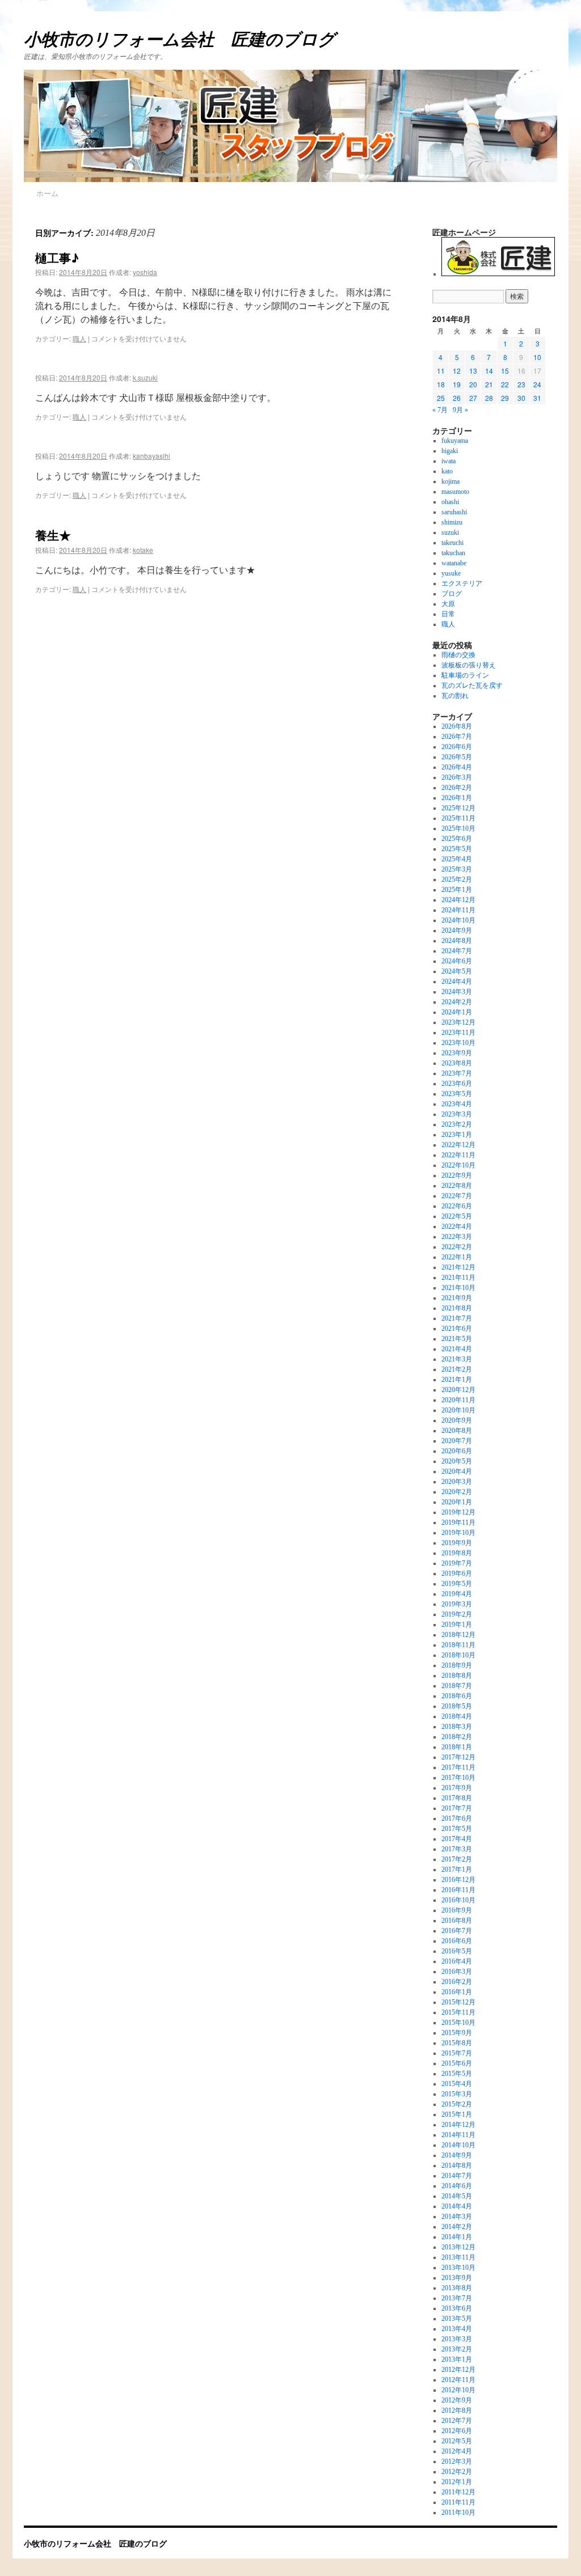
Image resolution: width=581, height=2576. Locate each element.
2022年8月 (457, 1186)
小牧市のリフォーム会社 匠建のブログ (180, 38)
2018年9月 (457, 1665)
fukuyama (455, 441)
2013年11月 (458, 2257)
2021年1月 (457, 1380)
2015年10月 (458, 2023)
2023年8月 (457, 1063)
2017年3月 (457, 1849)
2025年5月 (457, 849)
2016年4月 (457, 1961)
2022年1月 (457, 1257)
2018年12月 (458, 1635)
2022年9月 (457, 1175)
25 (441, 398)
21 (489, 384)
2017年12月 (458, 1757)
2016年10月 (458, 1900)
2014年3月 (457, 2217)
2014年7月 (457, 2176)
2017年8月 (457, 1798)
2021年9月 (457, 1298)
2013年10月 (458, 2268)
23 (521, 384)
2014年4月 (457, 2206)
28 (489, 398)
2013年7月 (457, 2298)
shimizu (452, 522)
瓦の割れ (455, 696)
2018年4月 (457, 1716)
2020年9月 (457, 1420)
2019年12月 (458, 1512)
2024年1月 (457, 1012)
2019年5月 (457, 1584)
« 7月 (440, 410)
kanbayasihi (151, 456)
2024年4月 (457, 982)
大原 (448, 604)
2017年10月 (458, 1778)
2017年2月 (457, 1859)
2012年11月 (458, 2380)
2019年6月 (457, 1573)
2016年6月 (457, 1941)
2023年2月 (457, 1124)
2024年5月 (457, 971)
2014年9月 (457, 2155)
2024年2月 (457, 1002)
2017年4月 (457, 1839)
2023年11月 (458, 1033)
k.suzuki (145, 377)
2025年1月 (457, 890)
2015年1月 (457, 2114)
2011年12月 (458, 2492)
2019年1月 (457, 1625)
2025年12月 (458, 808)
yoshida (145, 272)
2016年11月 (458, 1890)
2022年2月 (457, 1247)
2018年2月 (457, 1737)
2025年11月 (458, 818)
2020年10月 (458, 1410)
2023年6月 (457, 1084)
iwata (449, 461)
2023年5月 (457, 1094)
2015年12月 (458, 2002)
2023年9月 (457, 1053)
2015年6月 (457, 2063)
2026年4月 (457, 767)
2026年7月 (457, 737)
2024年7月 (457, 951)
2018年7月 (457, 1686)
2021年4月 (457, 1349)
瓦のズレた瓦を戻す (472, 686)
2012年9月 (457, 2400)
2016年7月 (457, 1931)
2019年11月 (458, 1522)
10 (537, 357)
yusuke (451, 573)
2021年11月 (458, 1278)
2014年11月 (458, 2135)
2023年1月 (457, 1135)
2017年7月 (457, 1808)
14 (489, 371)
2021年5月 (457, 1339)
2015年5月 (457, 2074)
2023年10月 (458, 1043)
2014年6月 (457, 2186)
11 (441, 371)
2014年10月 (458, 2145)
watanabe (454, 563)
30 (521, 398)
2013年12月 (458, 2247)
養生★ (53, 535)
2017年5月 (457, 1829)
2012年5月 (457, 2441)
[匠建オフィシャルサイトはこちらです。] (498, 274)
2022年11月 (458, 1155)
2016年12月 (458, 1880)
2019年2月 (457, 1614)
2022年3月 (457, 1237)
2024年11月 (458, 910)
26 (457, 398)
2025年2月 (457, 879)
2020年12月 (458, 1390)
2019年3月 (457, 1604)
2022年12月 (458, 1145)
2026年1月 (457, 798)
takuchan (453, 553)
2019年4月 (457, 1594)
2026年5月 (457, 757)
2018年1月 (457, 1747)
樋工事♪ (57, 257)
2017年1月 (457, 1869)
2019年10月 (458, 1533)
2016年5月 (457, 1951)
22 (505, 384)
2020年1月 (457, 1502)
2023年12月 (458, 1022)
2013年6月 (457, 2308)
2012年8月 (457, 2410)
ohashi (450, 502)
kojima (451, 481)
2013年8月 (457, 2288)
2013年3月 (457, 2339)
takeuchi (452, 543)
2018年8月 (457, 1676)
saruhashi (454, 512)
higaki (450, 451)
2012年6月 (457, 2431)
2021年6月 (457, 1329)
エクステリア (462, 583)
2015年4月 (457, 2084)
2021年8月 (457, 1308)
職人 (79, 338)
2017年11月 (458, 1767)
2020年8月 (457, 1431)
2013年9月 (457, 2278)
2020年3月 (457, 1482)
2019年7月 (457, 1563)
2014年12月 (458, 2125)
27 (473, 398)
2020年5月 (457, 1461)
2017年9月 (457, 1788)
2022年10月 (458, 1165)
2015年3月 (457, 2094)
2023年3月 (457, 1114)
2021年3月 (457, 1359)
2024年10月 (458, 920)
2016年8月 (457, 1921)
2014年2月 (457, 2227)
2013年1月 (457, 2359)
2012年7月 (457, 2421)
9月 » (460, 410)
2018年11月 (458, 1645)
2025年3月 (457, 869)
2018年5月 (457, 1706)
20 (473, 384)
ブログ (452, 594)
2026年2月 (457, 788)
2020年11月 (458, 1400)
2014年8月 (457, 2165)
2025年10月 (458, 828)
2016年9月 (457, 1910)
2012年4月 (457, 2451)
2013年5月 (457, 2319)
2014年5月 (457, 2196)
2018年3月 (457, 1727)
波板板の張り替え (469, 665)
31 (537, 398)
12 (457, 371)
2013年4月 (457, 2329)
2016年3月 (457, 1972)
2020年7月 (457, 1441)
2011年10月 (458, 2512)
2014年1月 (457, 2237)
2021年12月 (458, 1267)
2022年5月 (457, 1216)
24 (537, 384)
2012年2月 (457, 2472)
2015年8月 (457, 2043)
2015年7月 (457, 2053)
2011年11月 (458, 2502)
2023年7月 (457, 1073)
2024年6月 (457, 961)
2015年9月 (457, 2033)
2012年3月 (457, 2461)
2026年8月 (457, 726)
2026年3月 (457, 777)
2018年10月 (458, 1655)
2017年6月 (457, 1818)
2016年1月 (457, 1992)
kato (447, 471)
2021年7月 (457, 1318)
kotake (143, 550)
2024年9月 (457, 930)
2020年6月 (457, 1451)
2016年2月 (457, 1982)
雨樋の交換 (458, 655)
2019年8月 (457, 1553)
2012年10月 (458, 2390)
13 (473, 371)
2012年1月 (457, 2482)
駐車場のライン (465, 675)
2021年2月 (457, 1369)
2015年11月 (458, 2012)
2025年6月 (457, 839)
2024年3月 (457, 992)
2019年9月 (457, 1543)
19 (457, 384)
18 (441, 384)
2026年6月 (457, 747)
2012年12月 (458, 2370)
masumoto (455, 492)
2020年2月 (457, 1492)
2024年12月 (458, 900)
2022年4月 (457, 1226)
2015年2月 (457, 2104)
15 (505, 371)
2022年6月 (457, 1206)
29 (505, 398)
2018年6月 (457, 1696)
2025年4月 (457, 859)
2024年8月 (457, 941)
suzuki (450, 532)
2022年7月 (457, 1196)
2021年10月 (458, 1288)
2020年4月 (457, 1471)
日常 (448, 614)
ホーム (47, 193)
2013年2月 (457, 2349)
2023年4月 (457, 1104)
